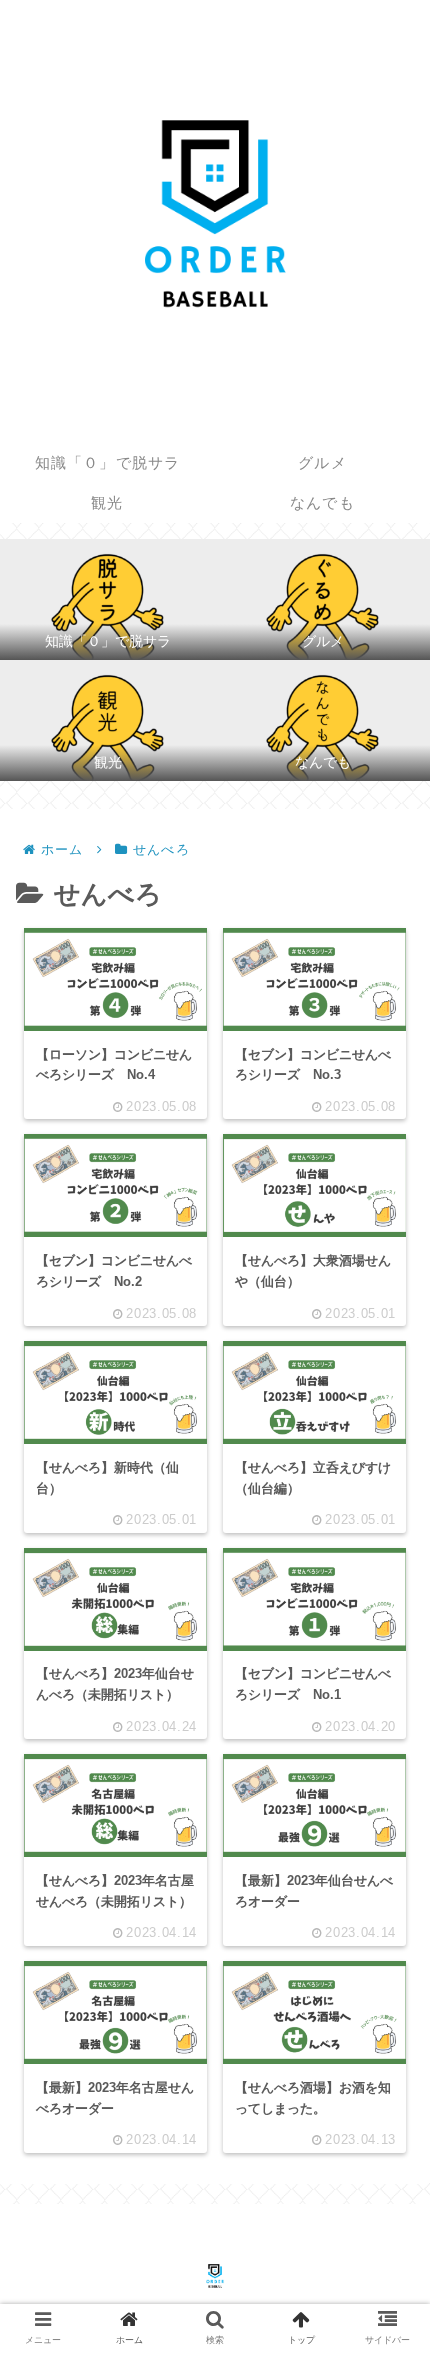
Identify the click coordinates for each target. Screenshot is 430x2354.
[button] (384, 1868)
